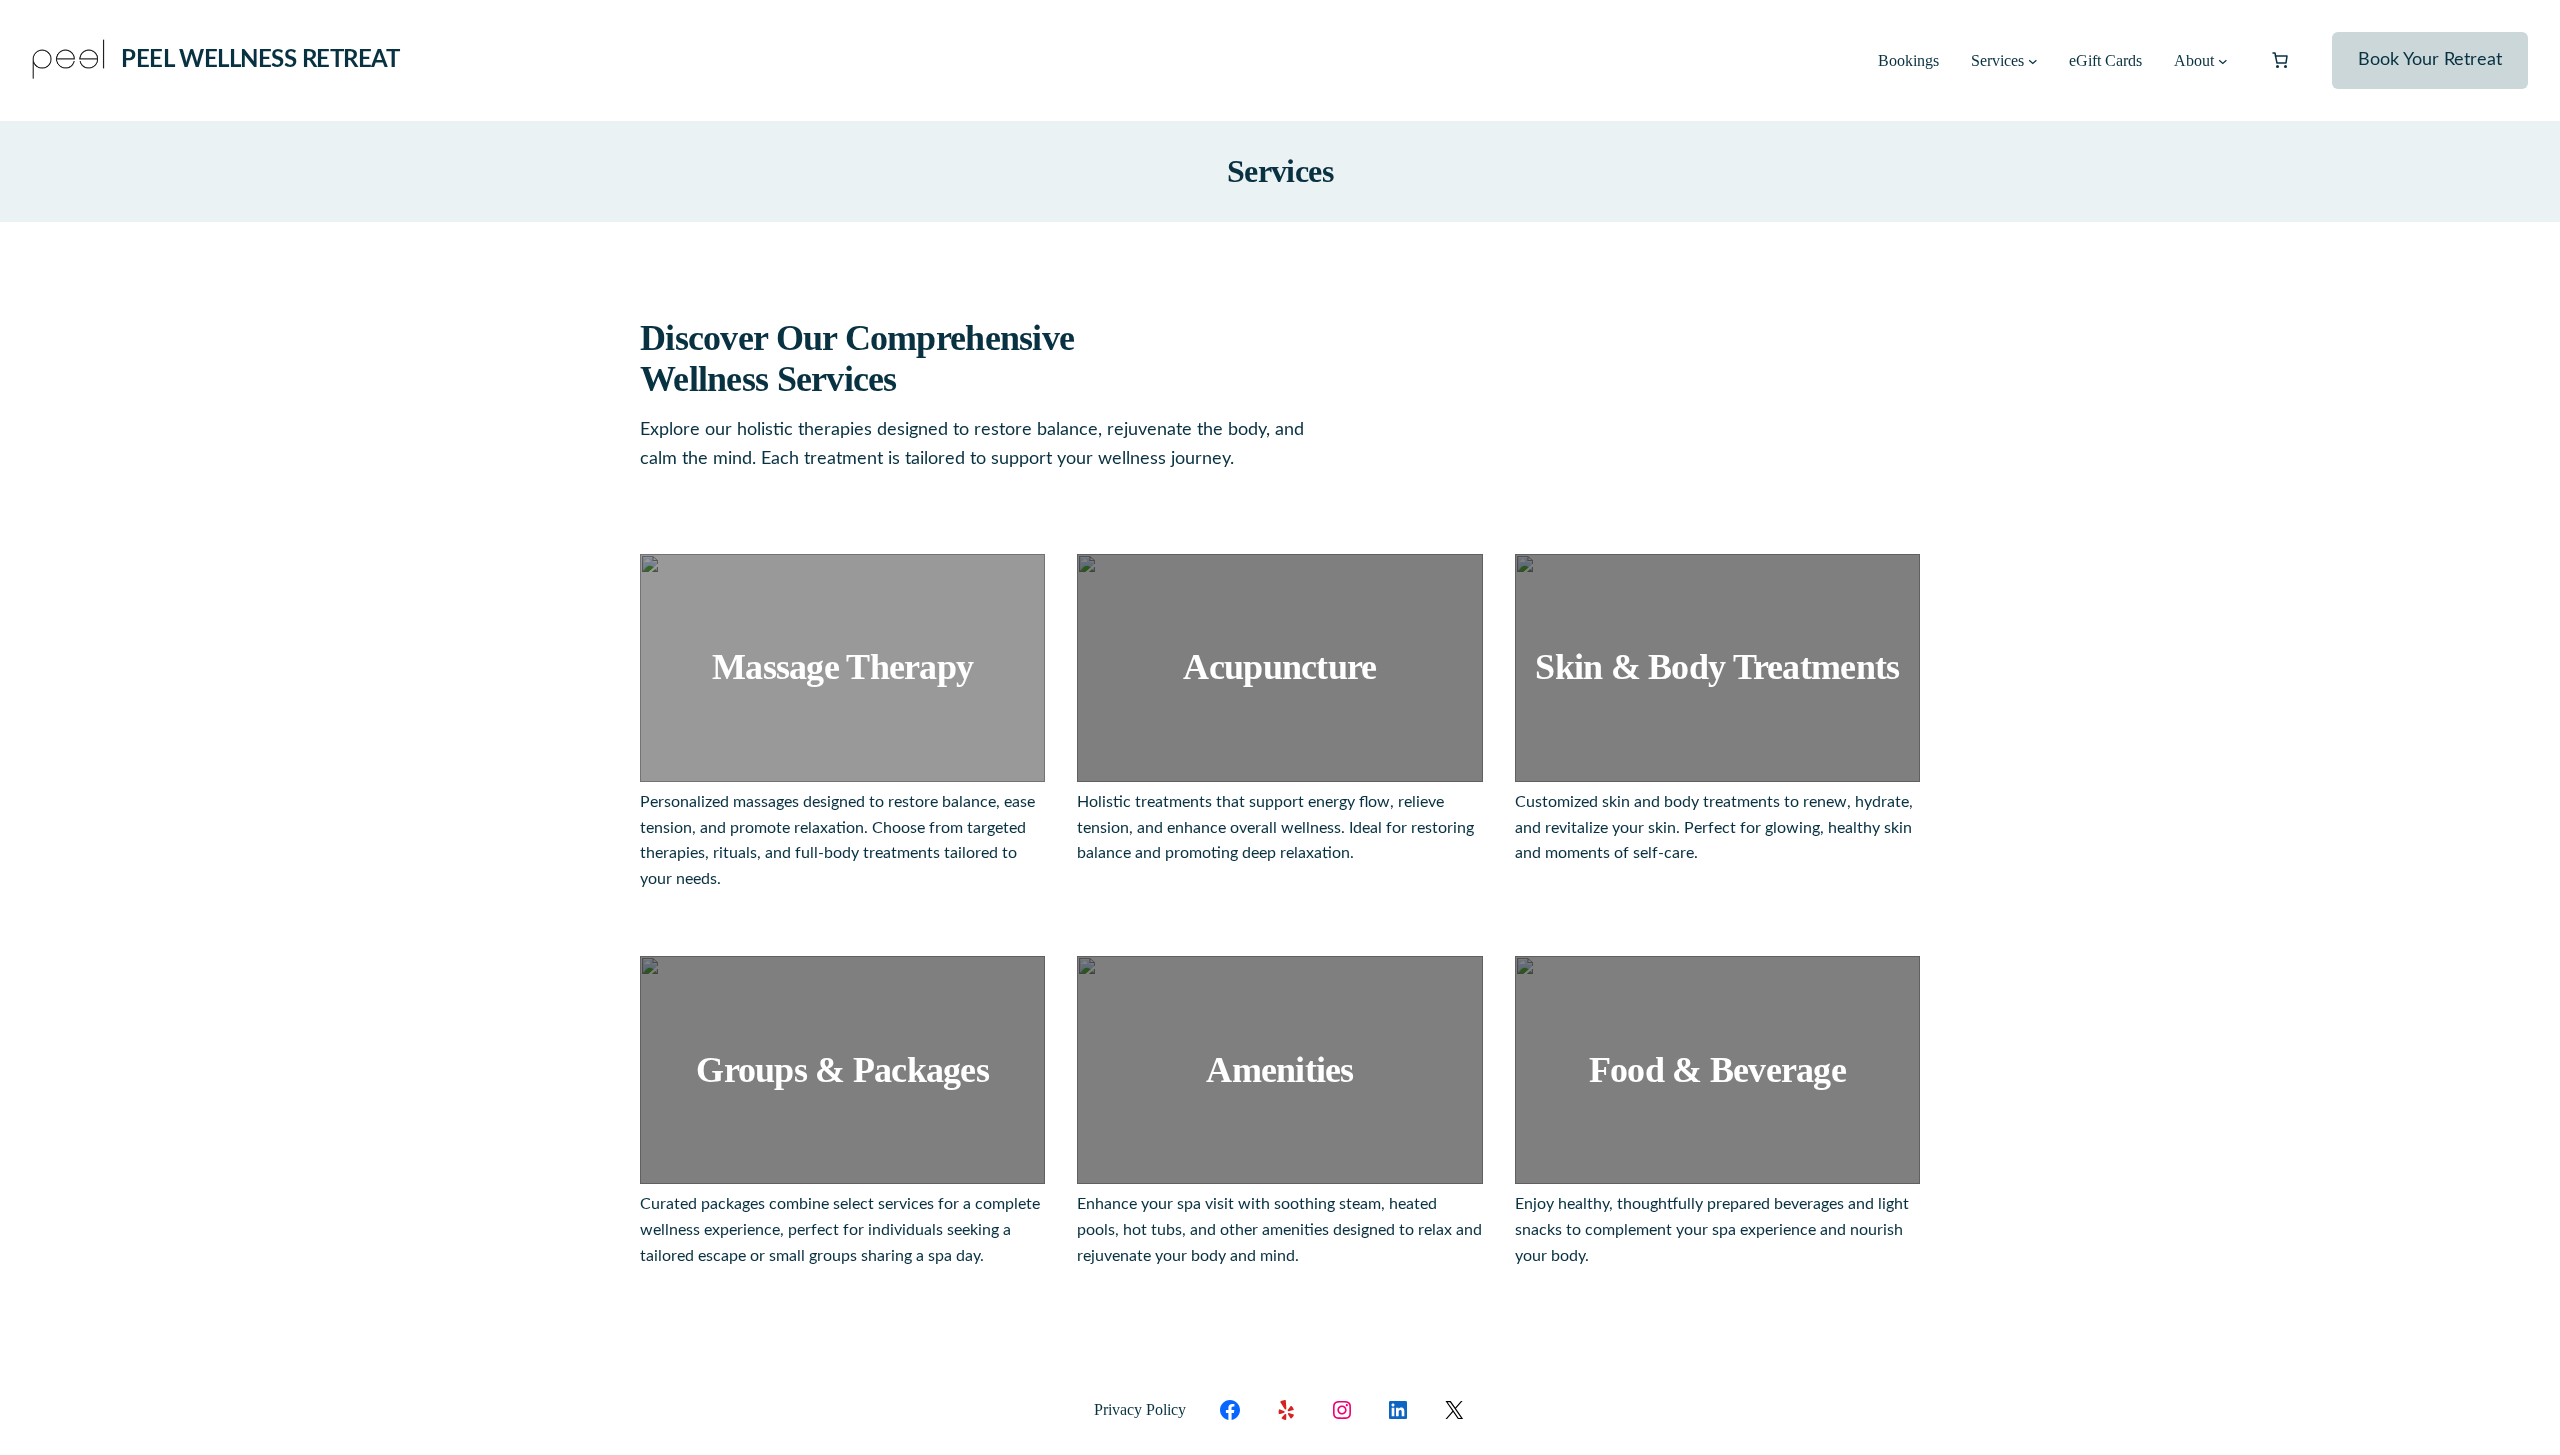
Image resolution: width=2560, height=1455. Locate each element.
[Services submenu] (2033, 61)
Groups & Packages (842, 1070)
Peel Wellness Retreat (260, 60)
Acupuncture (1279, 667)
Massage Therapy (842, 667)
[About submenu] (2223, 61)
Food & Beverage (1717, 1070)
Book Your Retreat (2430, 60)
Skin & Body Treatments (1717, 667)
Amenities (1280, 1070)
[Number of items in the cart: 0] (2280, 60)
